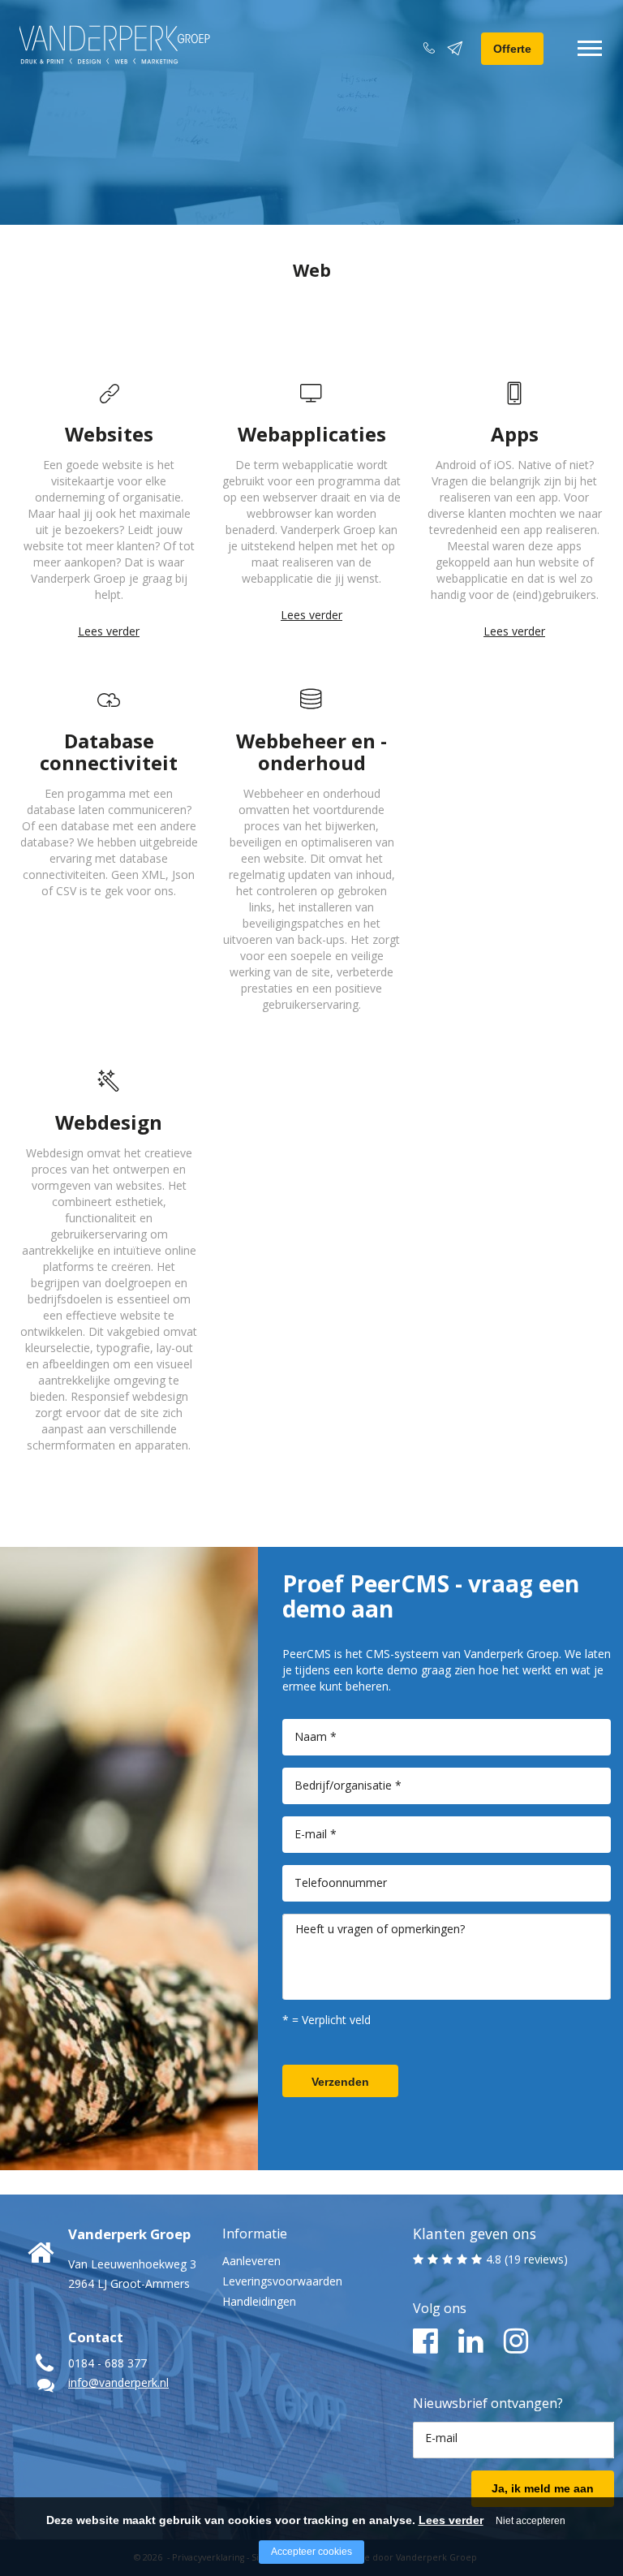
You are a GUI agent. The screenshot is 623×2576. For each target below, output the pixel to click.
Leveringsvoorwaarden (282, 2281)
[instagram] (516, 2341)
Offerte (512, 49)
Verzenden (340, 2082)
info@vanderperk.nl (118, 2382)
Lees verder (109, 631)
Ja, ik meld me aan (543, 2488)
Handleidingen (259, 2301)
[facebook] (425, 2341)
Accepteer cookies (311, 2552)
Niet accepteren (531, 2521)
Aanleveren (251, 2261)
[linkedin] (471, 2341)
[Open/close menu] (590, 48)
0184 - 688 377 (107, 2363)
